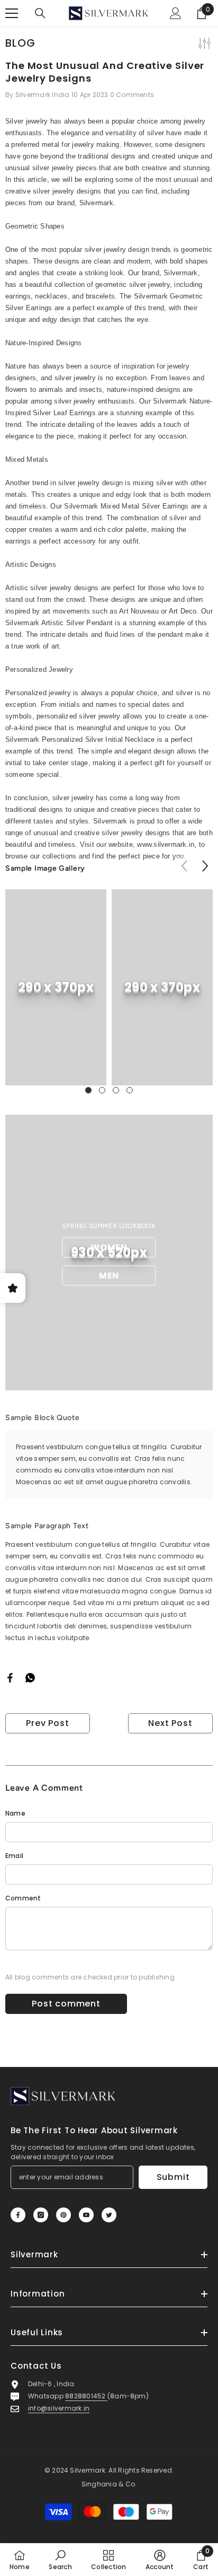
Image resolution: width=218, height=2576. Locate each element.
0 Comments (132, 95)
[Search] (40, 13)
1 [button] (88, 1090)
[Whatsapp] (30, 1677)
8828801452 (86, 2396)
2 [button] (102, 1090)
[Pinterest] (63, 2215)
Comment (23, 1898)
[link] (56, 987)
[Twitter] (109, 2215)
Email (14, 1856)
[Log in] (176, 13)
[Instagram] (41, 2215)
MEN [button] (109, 1276)
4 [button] (130, 1090)
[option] (56, 987)
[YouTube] (86, 2215)
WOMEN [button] (109, 1247)
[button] (205, 866)
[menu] (12, 13)
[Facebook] (10, 1677)
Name (15, 1813)
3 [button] (116, 1090)
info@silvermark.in (59, 2408)
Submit (173, 2177)
